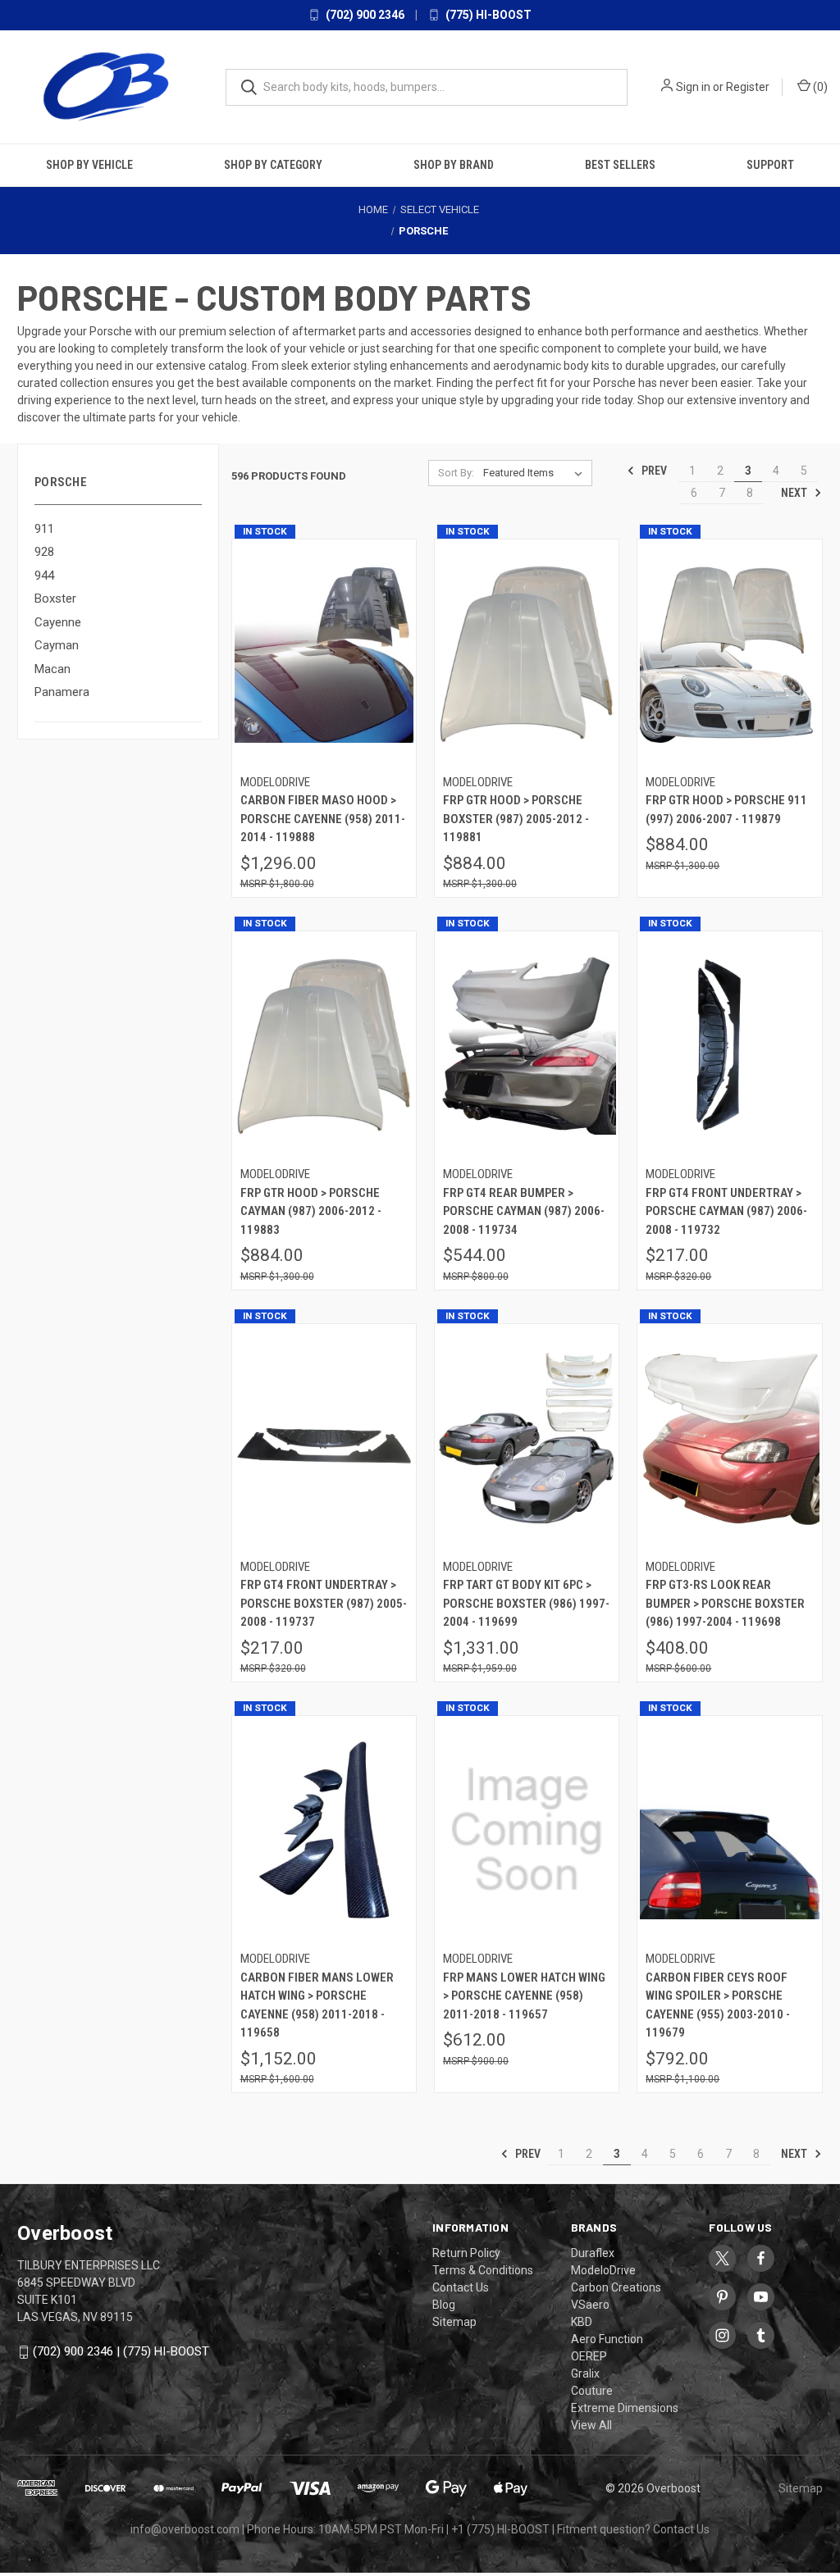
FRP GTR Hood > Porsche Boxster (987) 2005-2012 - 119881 (516, 819)
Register (748, 87)
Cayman (57, 645)
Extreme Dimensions (625, 2408)
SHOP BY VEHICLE (89, 165)
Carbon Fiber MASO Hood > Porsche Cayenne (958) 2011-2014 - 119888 (323, 819)
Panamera (62, 692)
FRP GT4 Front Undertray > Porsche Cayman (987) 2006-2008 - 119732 (726, 1211)
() (819, 87)
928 (44, 552)
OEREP (589, 2356)
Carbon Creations (616, 2287)
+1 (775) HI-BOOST (500, 2529)
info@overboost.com (185, 2529)
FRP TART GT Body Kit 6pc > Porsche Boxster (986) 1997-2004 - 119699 (526, 1603)
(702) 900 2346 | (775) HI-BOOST (121, 2351)
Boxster (55, 598)
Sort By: (456, 473)
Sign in (693, 87)
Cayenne (58, 622)
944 (44, 576)
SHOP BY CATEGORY (273, 165)
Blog (444, 2305)
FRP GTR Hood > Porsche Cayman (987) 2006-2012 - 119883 (311, 1211)
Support (770, 165)
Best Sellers (620, 165)
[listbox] (536, 473)
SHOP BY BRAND (454, 165)
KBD (582, 2322)
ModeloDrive (603, 2270)
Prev (653, 471)
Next (795, 493)
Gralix (585, 2373)
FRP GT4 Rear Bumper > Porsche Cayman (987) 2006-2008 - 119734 (524, 1211)
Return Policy (466, 2253)
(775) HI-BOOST (487, 15)
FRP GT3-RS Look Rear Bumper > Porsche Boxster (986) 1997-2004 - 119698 (725, 1603)
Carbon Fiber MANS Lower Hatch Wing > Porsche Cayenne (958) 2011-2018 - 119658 (317, 2005)
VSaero (590, 2305)
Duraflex (593, 2253)
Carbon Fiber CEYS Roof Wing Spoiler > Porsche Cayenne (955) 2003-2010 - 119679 (718, 2005)
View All (591, 2425)
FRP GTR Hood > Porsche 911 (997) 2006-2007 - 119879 (726, 810)
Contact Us (461, 2287)
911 (44, 529)
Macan (52, 669)
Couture (592, 2391)
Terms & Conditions (483, 2270)
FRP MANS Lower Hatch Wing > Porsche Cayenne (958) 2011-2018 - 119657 (524, 1996)
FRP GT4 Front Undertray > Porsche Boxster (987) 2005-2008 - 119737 (324, 1603)
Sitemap (454, 2322)
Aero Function (607, 2339)
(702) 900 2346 (364, 15)
